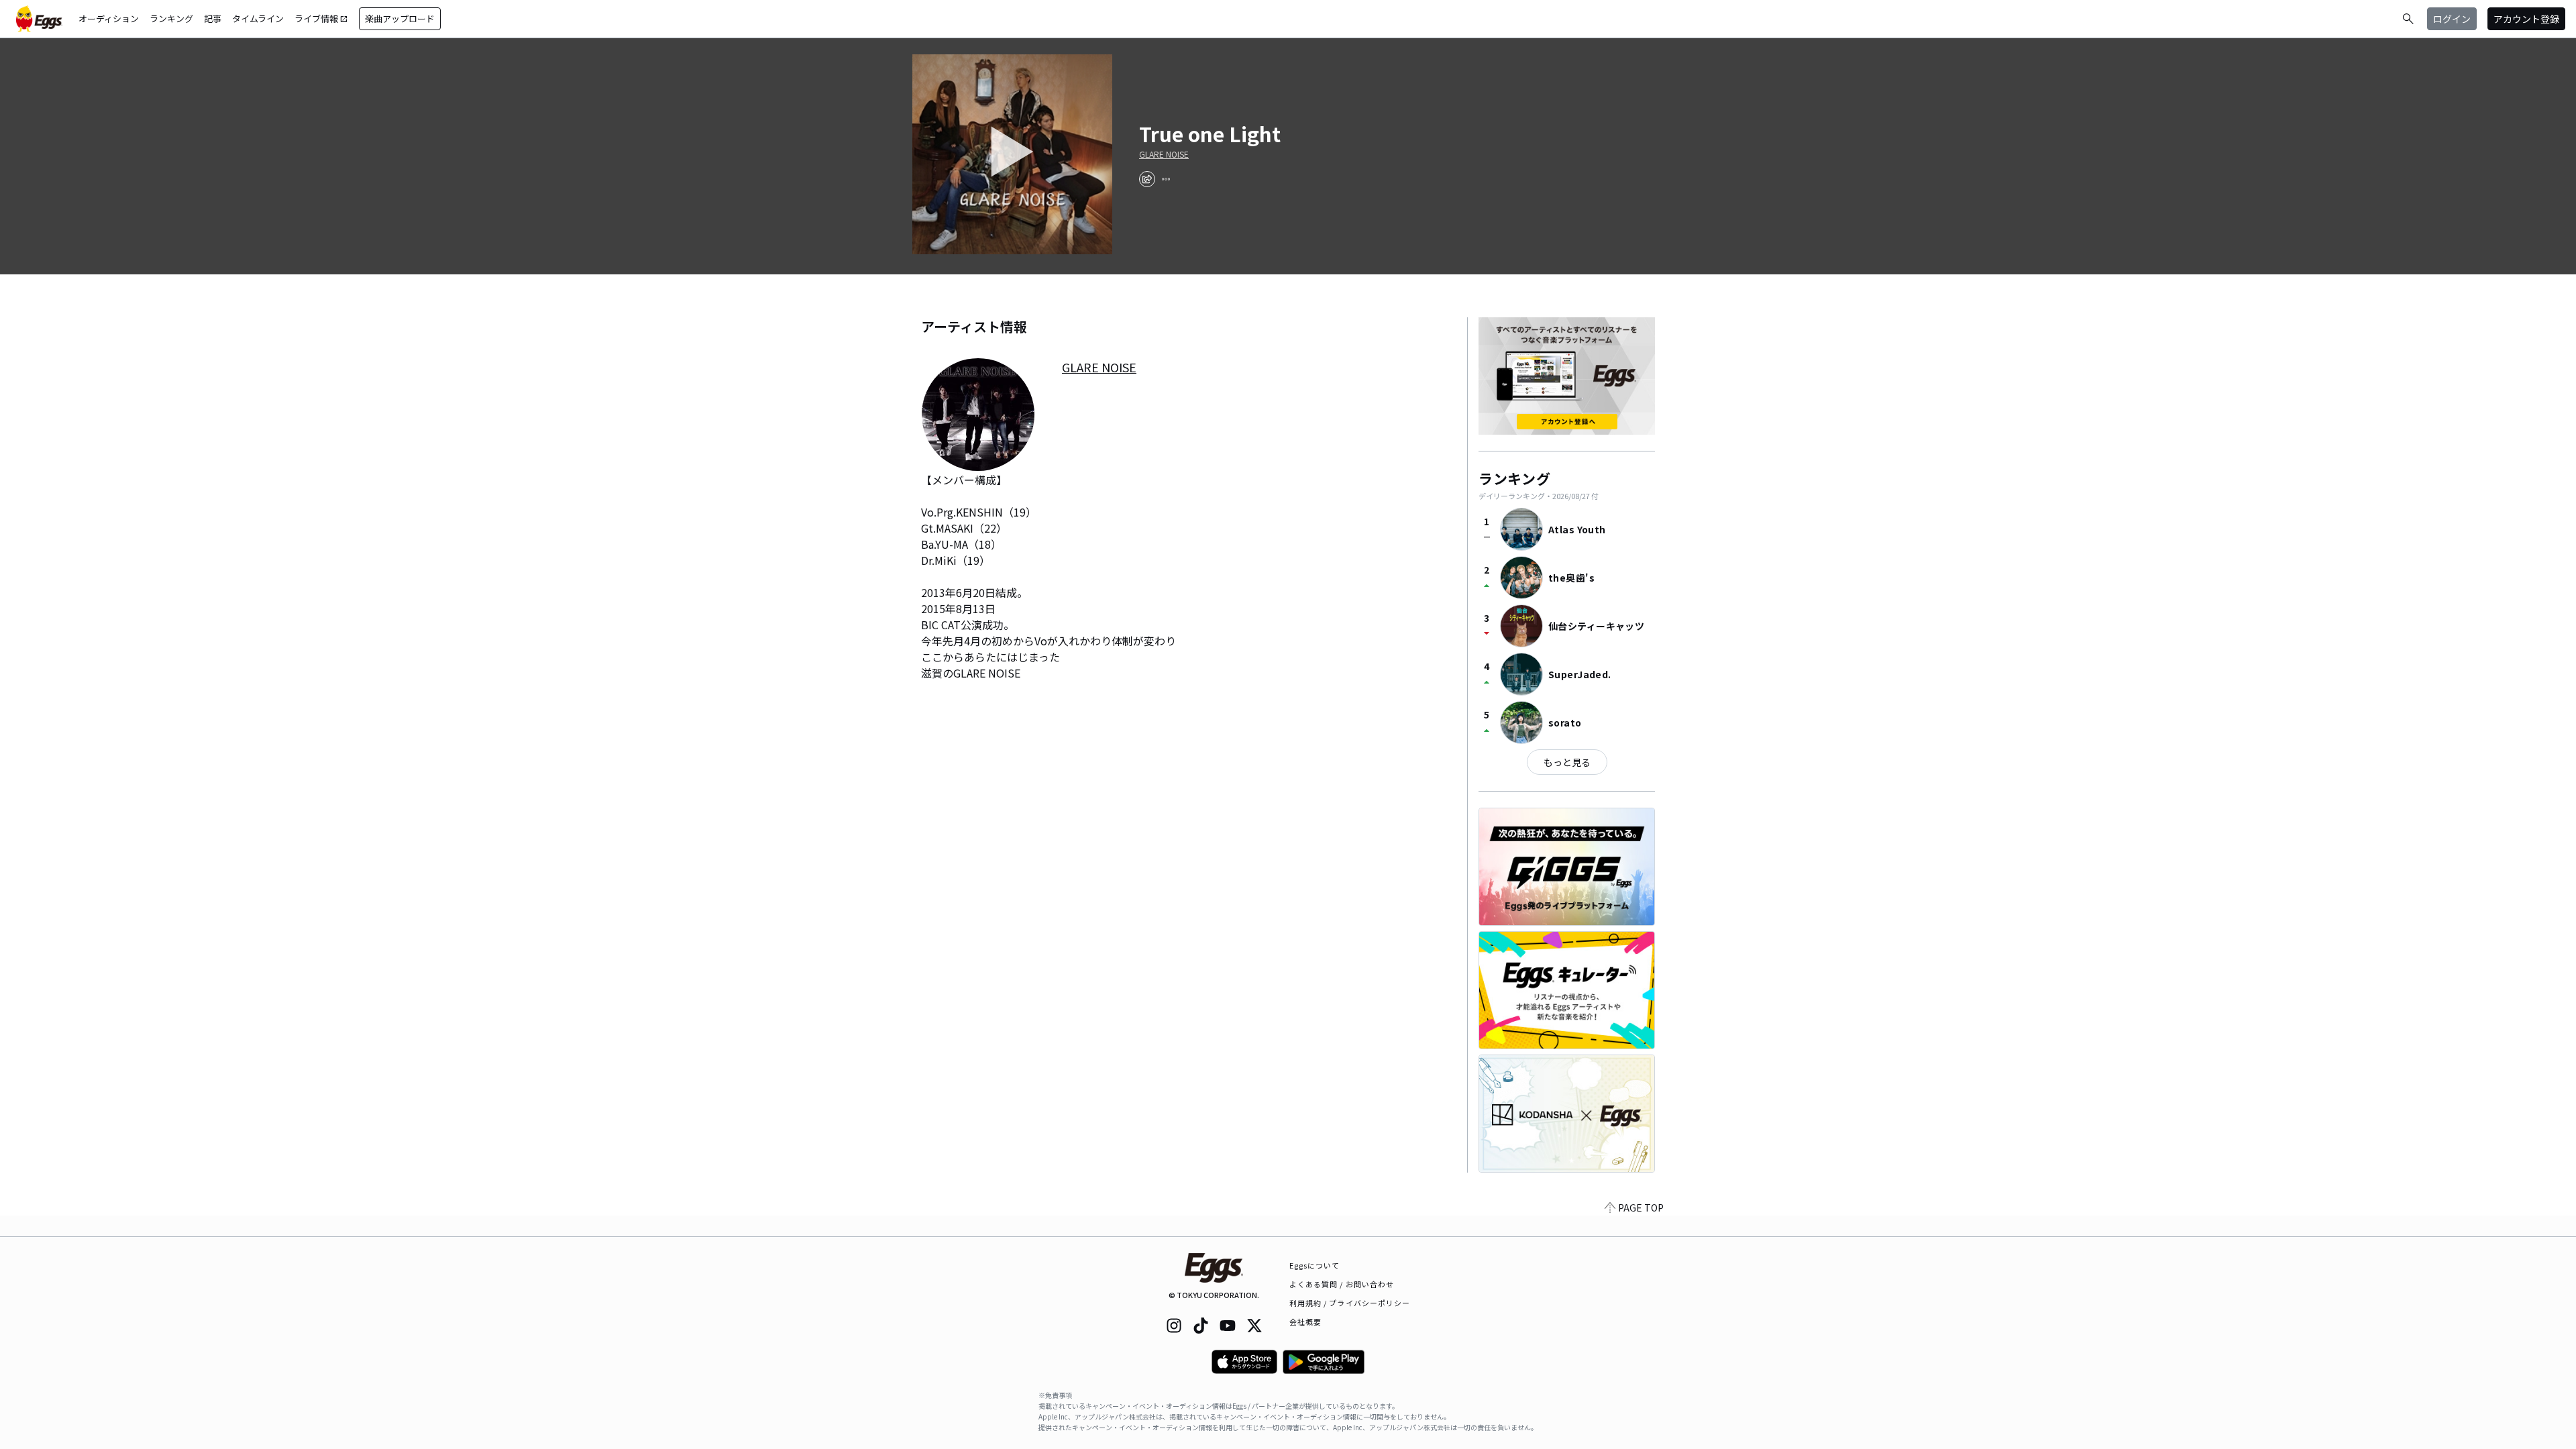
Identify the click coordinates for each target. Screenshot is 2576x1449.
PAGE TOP (1641, 1207)
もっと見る (1567, 762)
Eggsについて (1315, 1265)
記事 (213, 18)
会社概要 (1305, 1322)
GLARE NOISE (1164, 154)
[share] (1147, 179)
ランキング (171, 18)
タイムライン (258, 18)
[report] (1166, 179)
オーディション (109, 18)
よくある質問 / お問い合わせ (1342, 1284)
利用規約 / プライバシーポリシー (1350, 1303)
